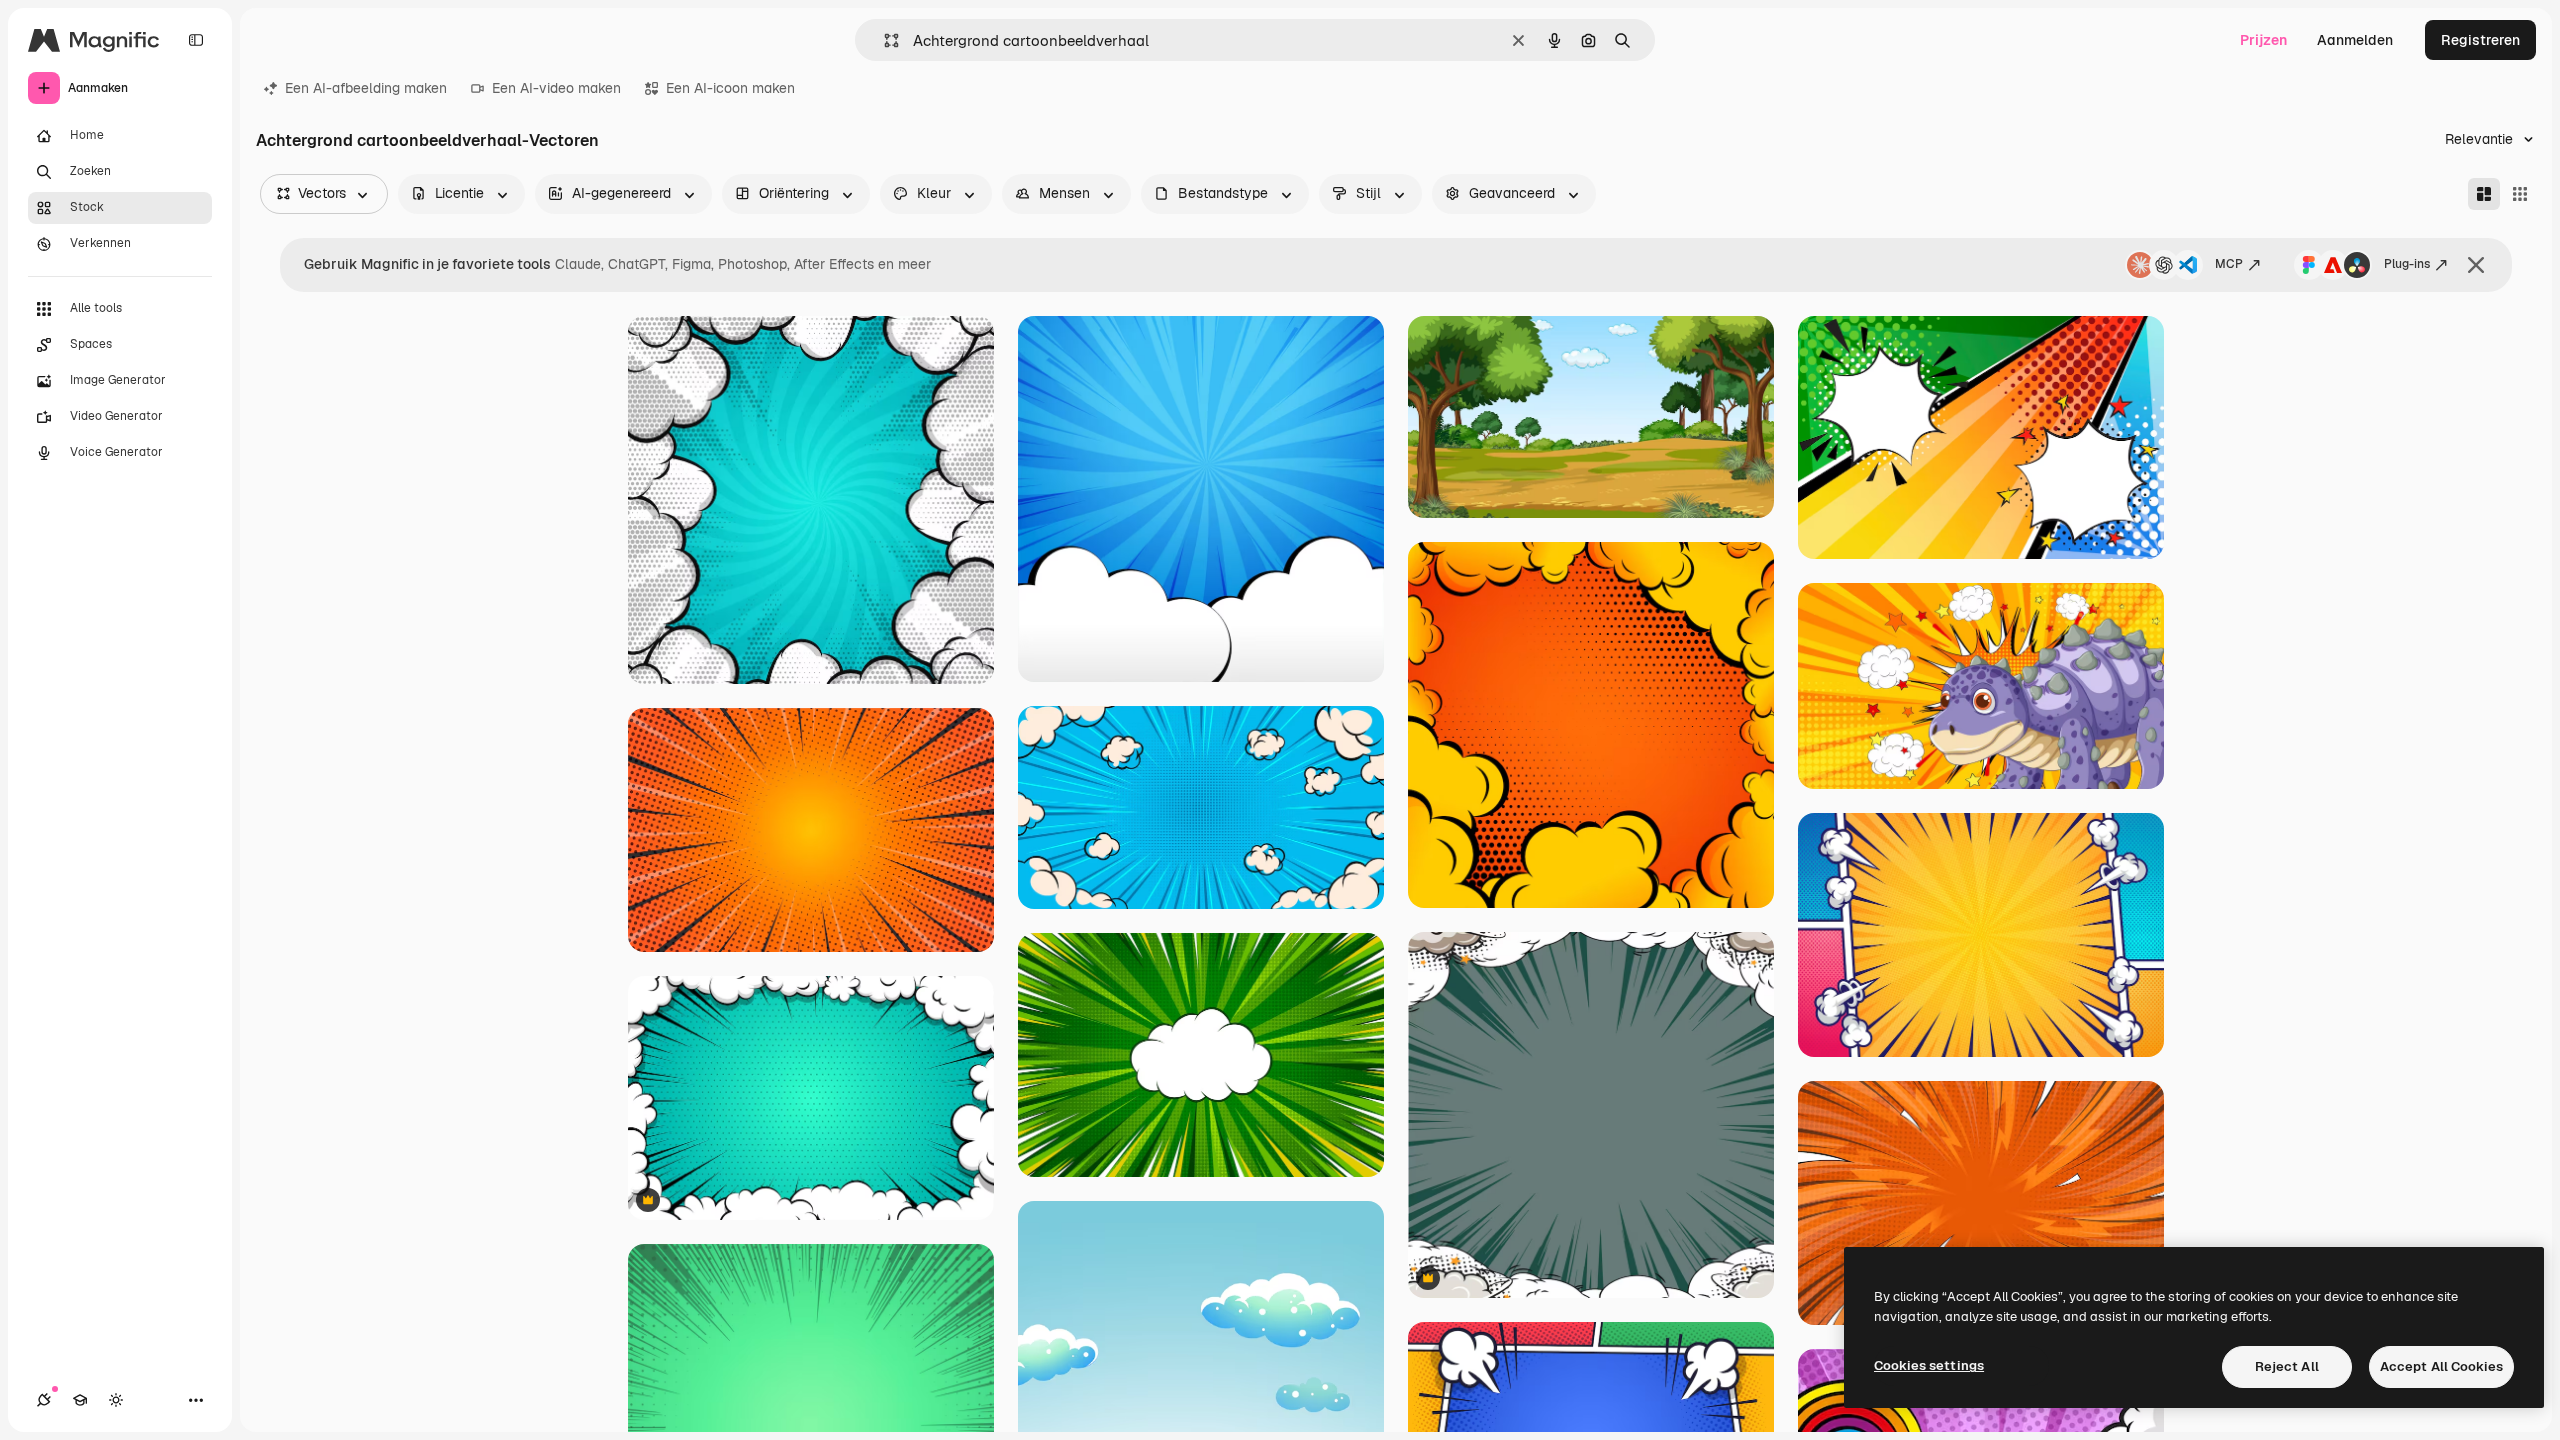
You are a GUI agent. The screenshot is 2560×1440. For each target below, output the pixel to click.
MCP (2229, 264)
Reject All (2287, 1366)
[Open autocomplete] (883, 40)
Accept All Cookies (2441, 1366)
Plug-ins (2407, 264)
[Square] (2520, 194)
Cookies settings (1929, 1365)
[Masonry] (2484, 194)
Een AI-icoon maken (730, 88)
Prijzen (2263, 40)
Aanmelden (2355, 40)
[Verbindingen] (44, 1400)
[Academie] (80, 1400)
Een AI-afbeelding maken (366, 88)
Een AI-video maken (556, 88)
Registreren (2480, 40)
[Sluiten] (2476, 265)
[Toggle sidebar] (196, 40)
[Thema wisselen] (116, 1400)
